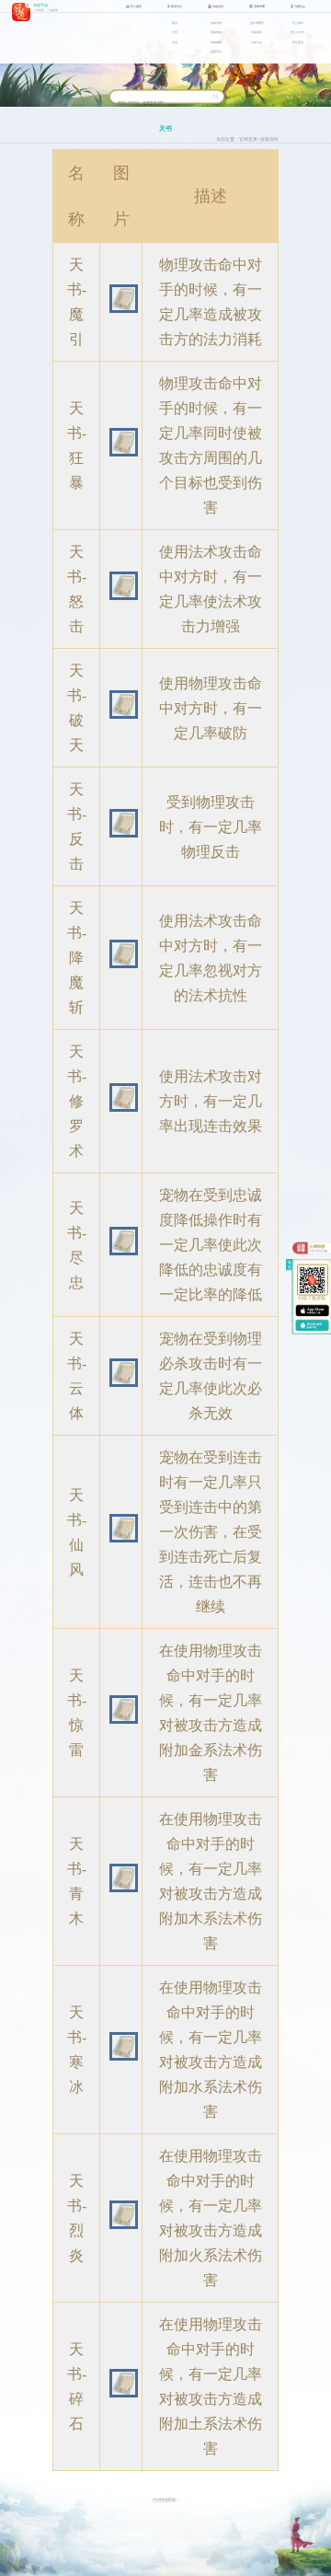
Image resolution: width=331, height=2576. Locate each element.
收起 (291, 1265)
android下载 (312, 1326)
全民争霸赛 (257, 23)
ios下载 (312, 1310)
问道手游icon (21, 12)
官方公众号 (297, 32)
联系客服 (298, 42)
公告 (175, 32)
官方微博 (298, 23)
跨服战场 (257, 32)
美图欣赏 (216, 52)
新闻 (175, 23)
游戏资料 (216, 23)
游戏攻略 (216, 32)
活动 (175, 42)
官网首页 (248, 139)
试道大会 (257, 42)
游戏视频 (216, 42)
